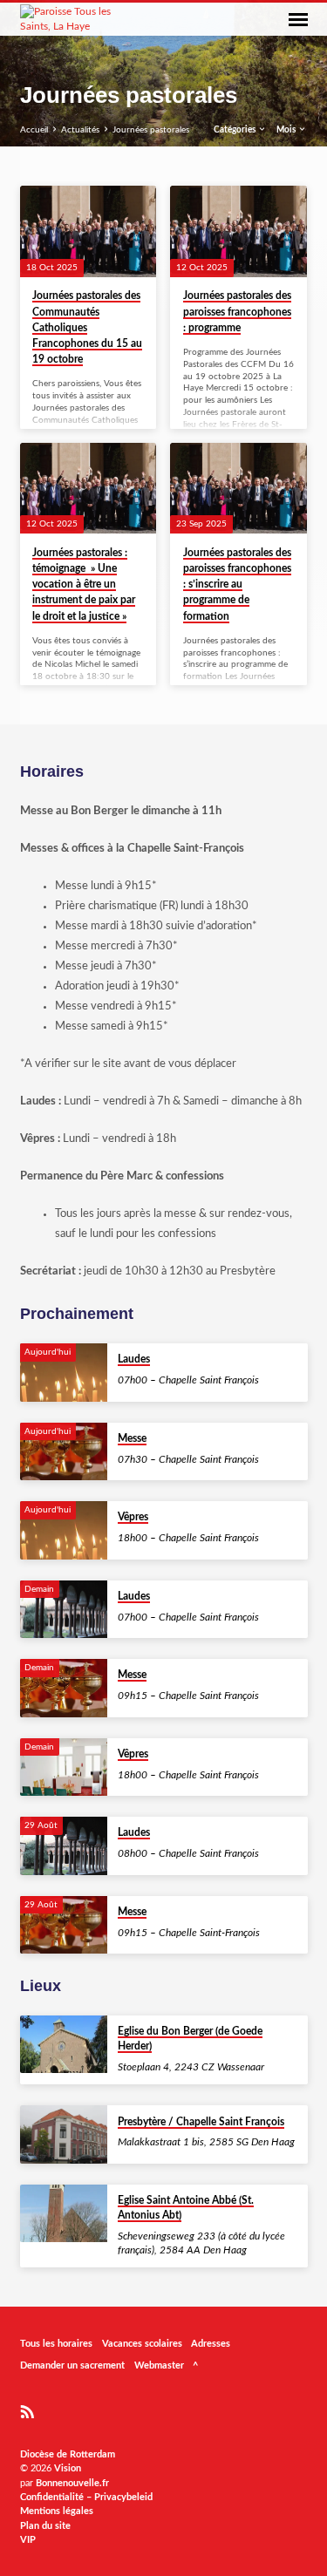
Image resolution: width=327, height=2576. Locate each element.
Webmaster (159, 2365)
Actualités (80, 130)
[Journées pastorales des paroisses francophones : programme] (238, 231)
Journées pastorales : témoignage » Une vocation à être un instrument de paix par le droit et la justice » (84, 585)
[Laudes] (64, 1373)
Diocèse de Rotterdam (68, 2454)
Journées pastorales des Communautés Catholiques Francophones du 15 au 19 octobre (87, 327)
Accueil (34, 130)
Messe (132, 1438)
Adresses (211, 2344)
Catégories (235, 130)
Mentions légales (57, 2511)
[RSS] (27, 2413)
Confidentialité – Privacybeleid (86, 2497)
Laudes (134, 1359)
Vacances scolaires (142, 2344)
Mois (287, 130)
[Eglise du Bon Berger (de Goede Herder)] (64, 2045)
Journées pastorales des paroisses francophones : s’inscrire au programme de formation (237, 585)
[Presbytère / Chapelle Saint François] (64, 2134)
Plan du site (45, 2526)
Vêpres (133, 1517)
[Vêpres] (64, 1530)
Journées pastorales (151, 130)
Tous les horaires (56, 2344)
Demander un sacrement (72, 2365)
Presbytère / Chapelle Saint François (201, 2122)
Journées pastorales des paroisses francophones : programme (237, 311)
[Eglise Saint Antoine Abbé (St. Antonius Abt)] (64, 2214)
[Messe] (64, 1452)
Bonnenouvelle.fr (72, 2483)
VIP (28, 2540)
